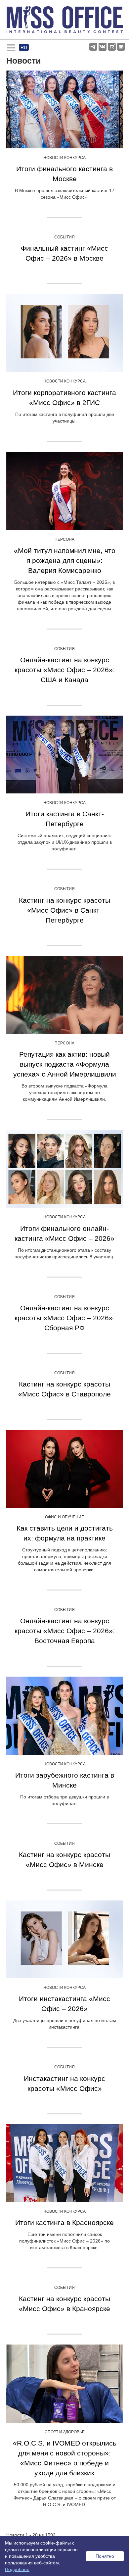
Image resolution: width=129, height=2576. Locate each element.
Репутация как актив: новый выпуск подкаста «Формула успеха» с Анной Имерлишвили (65, 1064)
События (64, 237)
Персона (64, 539)
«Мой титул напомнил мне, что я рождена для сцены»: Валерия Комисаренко (65, 560)
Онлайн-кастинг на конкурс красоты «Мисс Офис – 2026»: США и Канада (65, 670)
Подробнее (17, 2569)
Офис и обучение (64, 1517)
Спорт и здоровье (65, 2432)
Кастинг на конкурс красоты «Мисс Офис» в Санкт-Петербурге (64, 910)
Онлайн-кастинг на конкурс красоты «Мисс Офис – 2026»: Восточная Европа (65, 1631)
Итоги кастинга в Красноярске (64, 2222)
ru (24, 47)
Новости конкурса (64, 158)
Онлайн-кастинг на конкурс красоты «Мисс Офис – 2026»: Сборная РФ (65, 1318)
